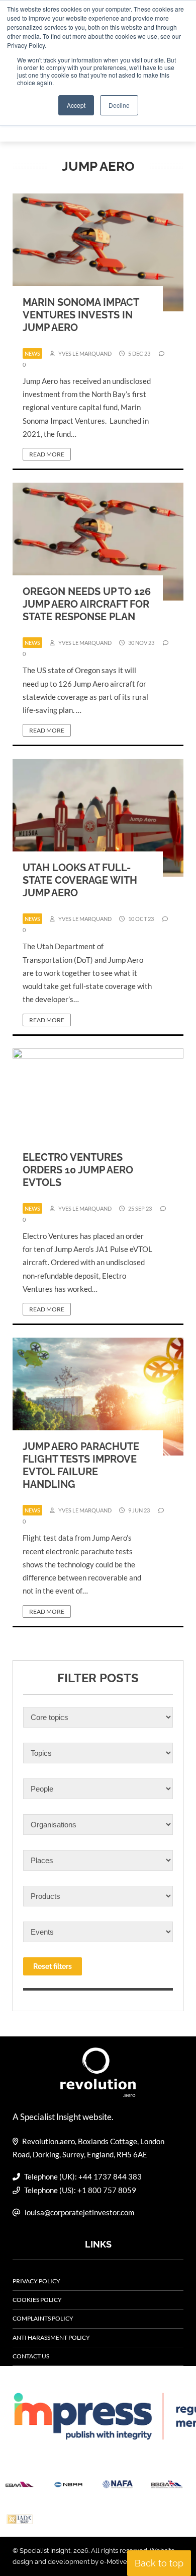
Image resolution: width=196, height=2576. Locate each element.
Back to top (159, 2563)
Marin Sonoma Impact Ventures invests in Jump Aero (81, 315)
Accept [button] (76, 105)
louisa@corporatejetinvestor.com (79, 2212)
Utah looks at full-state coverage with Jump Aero (80, 880)
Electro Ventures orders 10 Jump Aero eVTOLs (78, 1170)
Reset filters (53, 1966)
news (32, 353)
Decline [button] (119, 105)
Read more (47, 454)
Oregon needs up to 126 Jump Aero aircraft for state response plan (87, 604)
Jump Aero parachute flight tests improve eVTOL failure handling (81, 1465)
